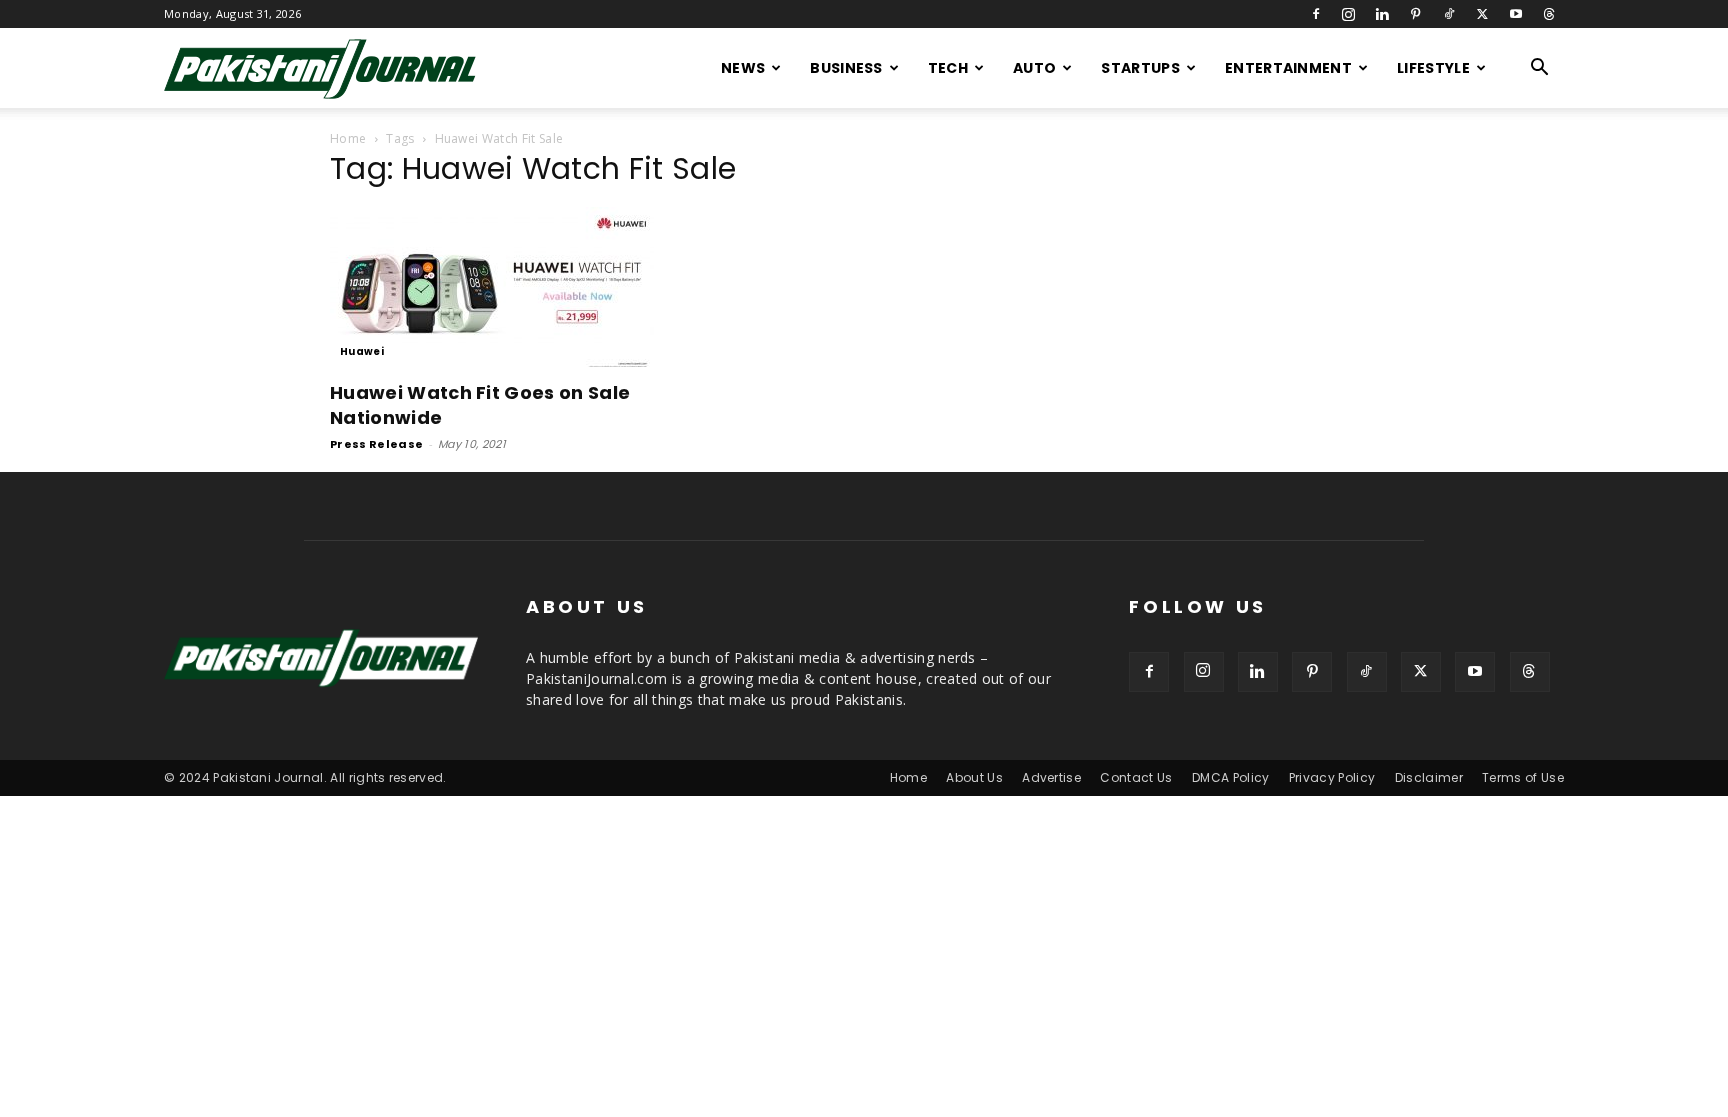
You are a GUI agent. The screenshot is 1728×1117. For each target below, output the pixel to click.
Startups (1140, 68)
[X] (1482, 14)
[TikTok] (1449, 14)
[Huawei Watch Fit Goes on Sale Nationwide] (492, 287)
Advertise (1051, 777)
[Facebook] (1316, 14)
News (743, 68)
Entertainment (1288, 68)
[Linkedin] (1382, 14)
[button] (1540, 69)
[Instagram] (1349, 14)
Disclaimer (1429, 777)
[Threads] (1549, 14)
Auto (1034, 68)
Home (348, 138)
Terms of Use (1523, 777)
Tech (948, 68)
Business (846, 68)
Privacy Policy (1332, 777)
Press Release (376, 444)
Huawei (362, 351)
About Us (974, 777)
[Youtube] (1516, 14)
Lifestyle (1433, 68)
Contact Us (1136, 777)
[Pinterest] (1416, 14)
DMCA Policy (1231, 777)
